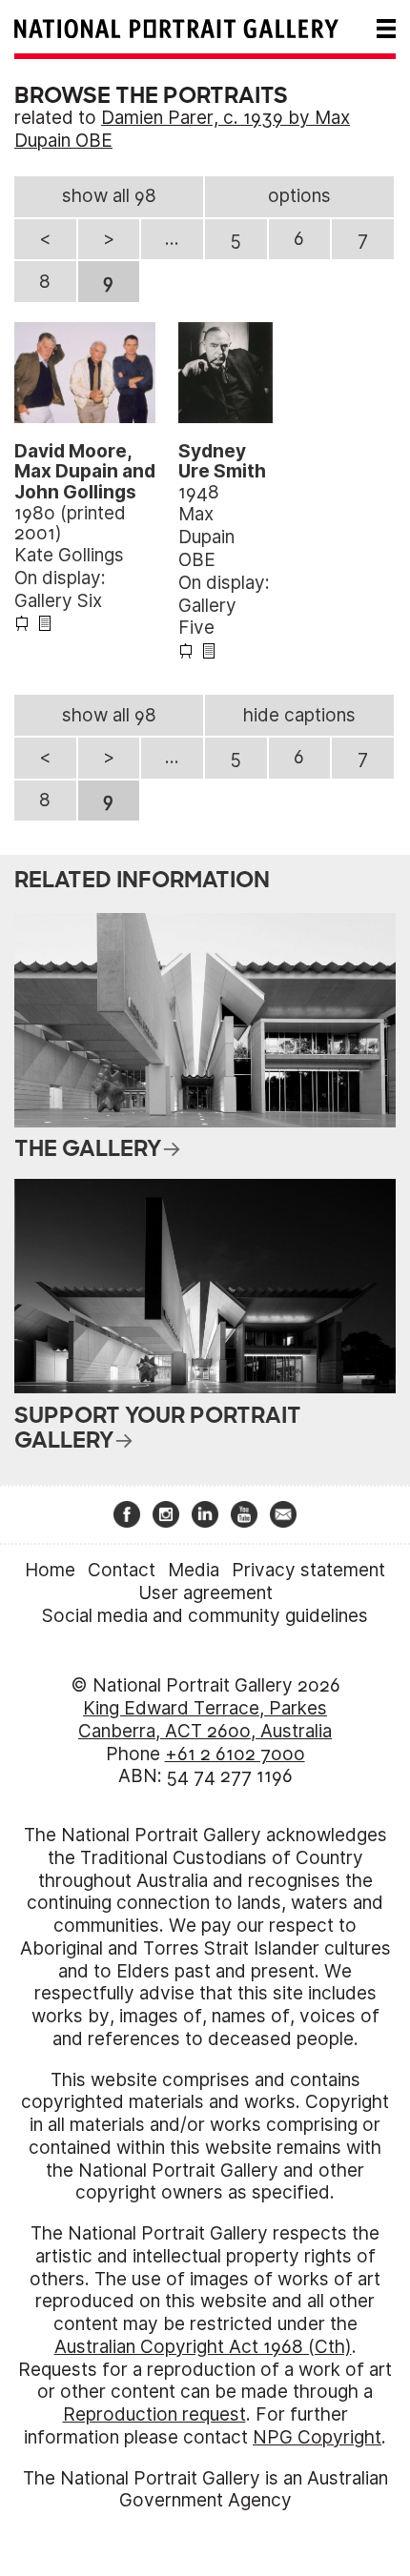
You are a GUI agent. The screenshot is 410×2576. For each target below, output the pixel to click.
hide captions (299, 715)
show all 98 (109, 196)
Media (194, 1570)
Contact (122, 1570)
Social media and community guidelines (205, 1616)
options (299, 196)
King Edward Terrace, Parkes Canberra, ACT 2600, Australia (205, 1720)
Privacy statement (308, 1570)
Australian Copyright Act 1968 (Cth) (203, 2347)
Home (50, 1570)
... (172, 239)
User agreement (205, 1593)
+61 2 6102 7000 (235, 1754)
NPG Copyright (317, 2437)
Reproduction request (154, 2414)
